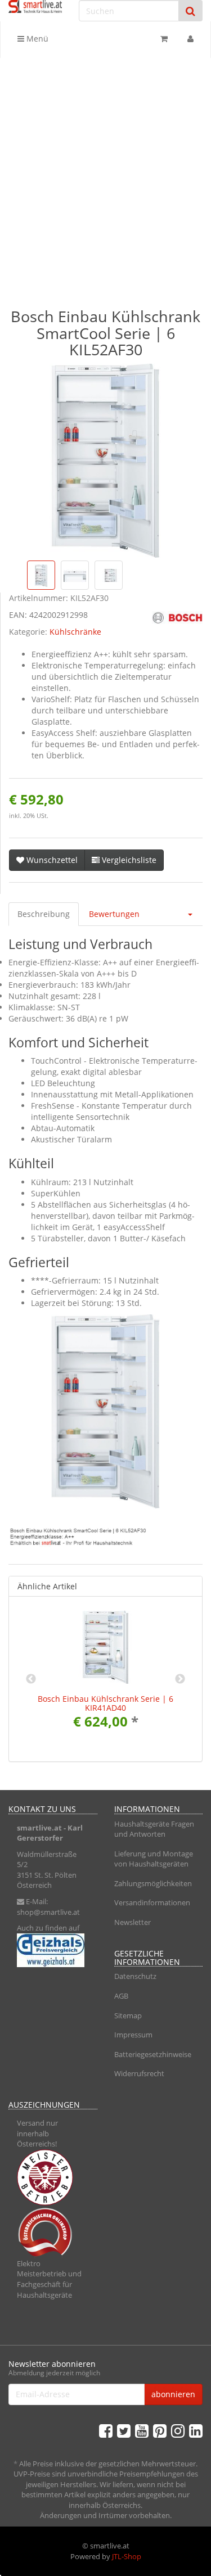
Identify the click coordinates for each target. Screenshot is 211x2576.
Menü (36, 39)
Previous (31, 1679)
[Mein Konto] (190, 39)
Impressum (133, 2035)
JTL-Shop (127, 2556)
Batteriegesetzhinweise (153, 2054)
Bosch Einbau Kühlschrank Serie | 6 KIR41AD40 (105, 1703)
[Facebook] (106, 2430)
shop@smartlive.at (48, 1912)
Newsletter (133, 1922)
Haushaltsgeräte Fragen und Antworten (154, 1829)
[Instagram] (178, 2430)
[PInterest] (160, 2430)
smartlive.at (39, 1828)
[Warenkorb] (164, 39)
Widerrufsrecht (139, 2073)
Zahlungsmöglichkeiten (153, 1883)
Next (180, 1679)
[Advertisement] (105, 172)
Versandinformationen (152, 1902)
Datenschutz (135, 1976)
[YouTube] (142, 2430)
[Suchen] (190, 11)
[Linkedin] (196, 2430)
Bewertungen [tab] (114, 914)
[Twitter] (124, 2430)
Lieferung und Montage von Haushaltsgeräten (154, 1859)
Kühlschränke (75, 632)
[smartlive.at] (35, 6)
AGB (121, 1996)
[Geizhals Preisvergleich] (53, 1950)
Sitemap (128, 2015)
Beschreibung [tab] (44, 914)
